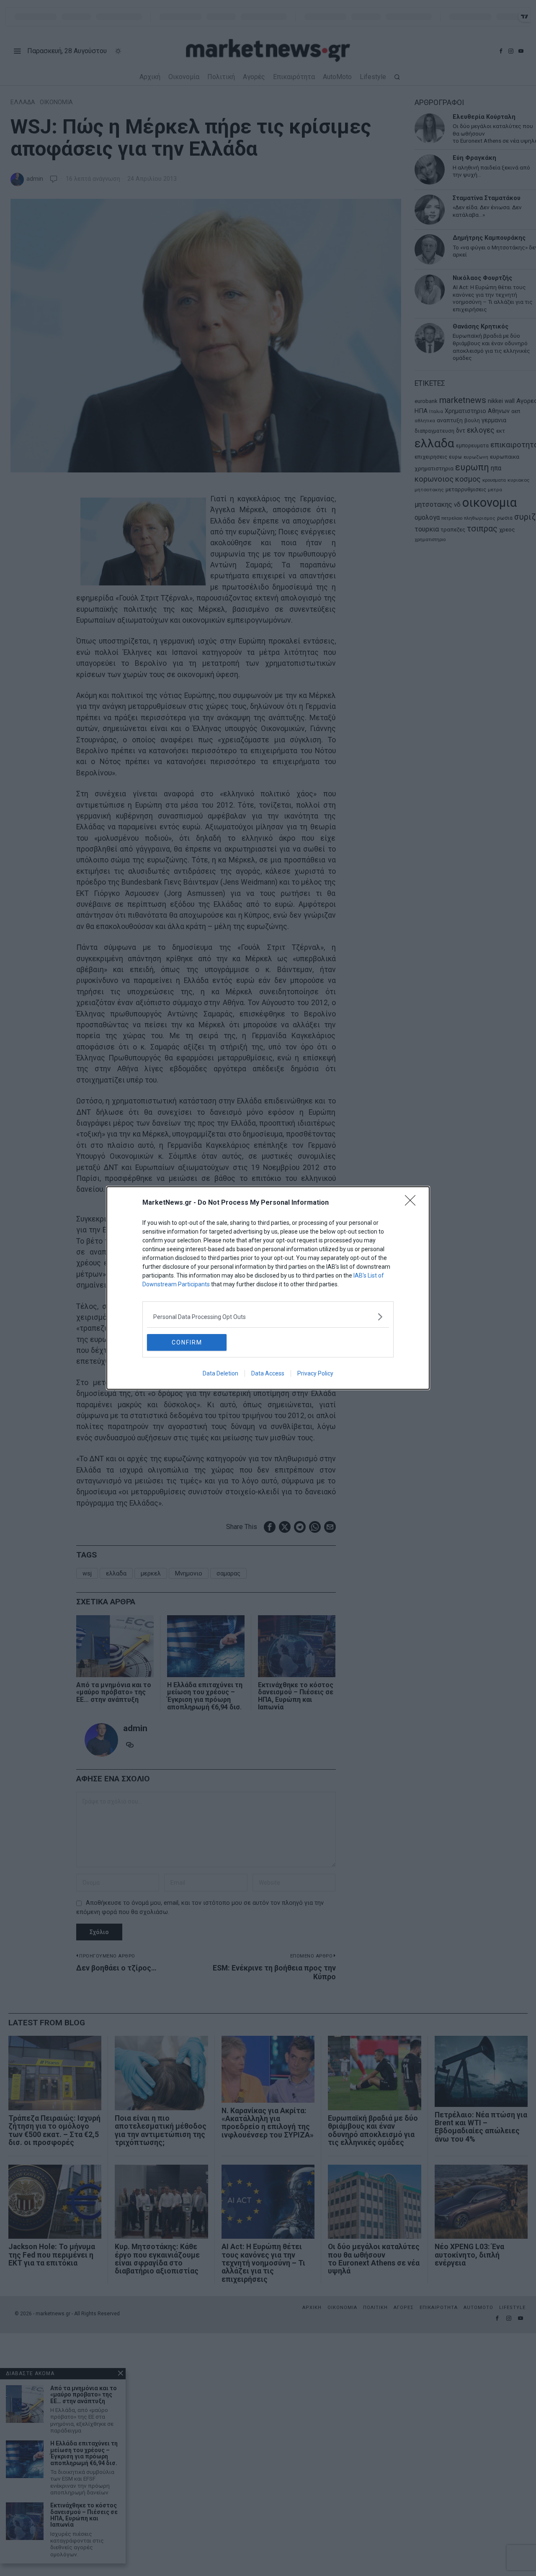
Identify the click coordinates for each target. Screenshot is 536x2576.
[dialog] (268, 1288)
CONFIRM (187, 1342)
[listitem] (268, 1317)
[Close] (413, 1203)
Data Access (268, 1373)
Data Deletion (220, 1373)
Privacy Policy (315, 1373)
